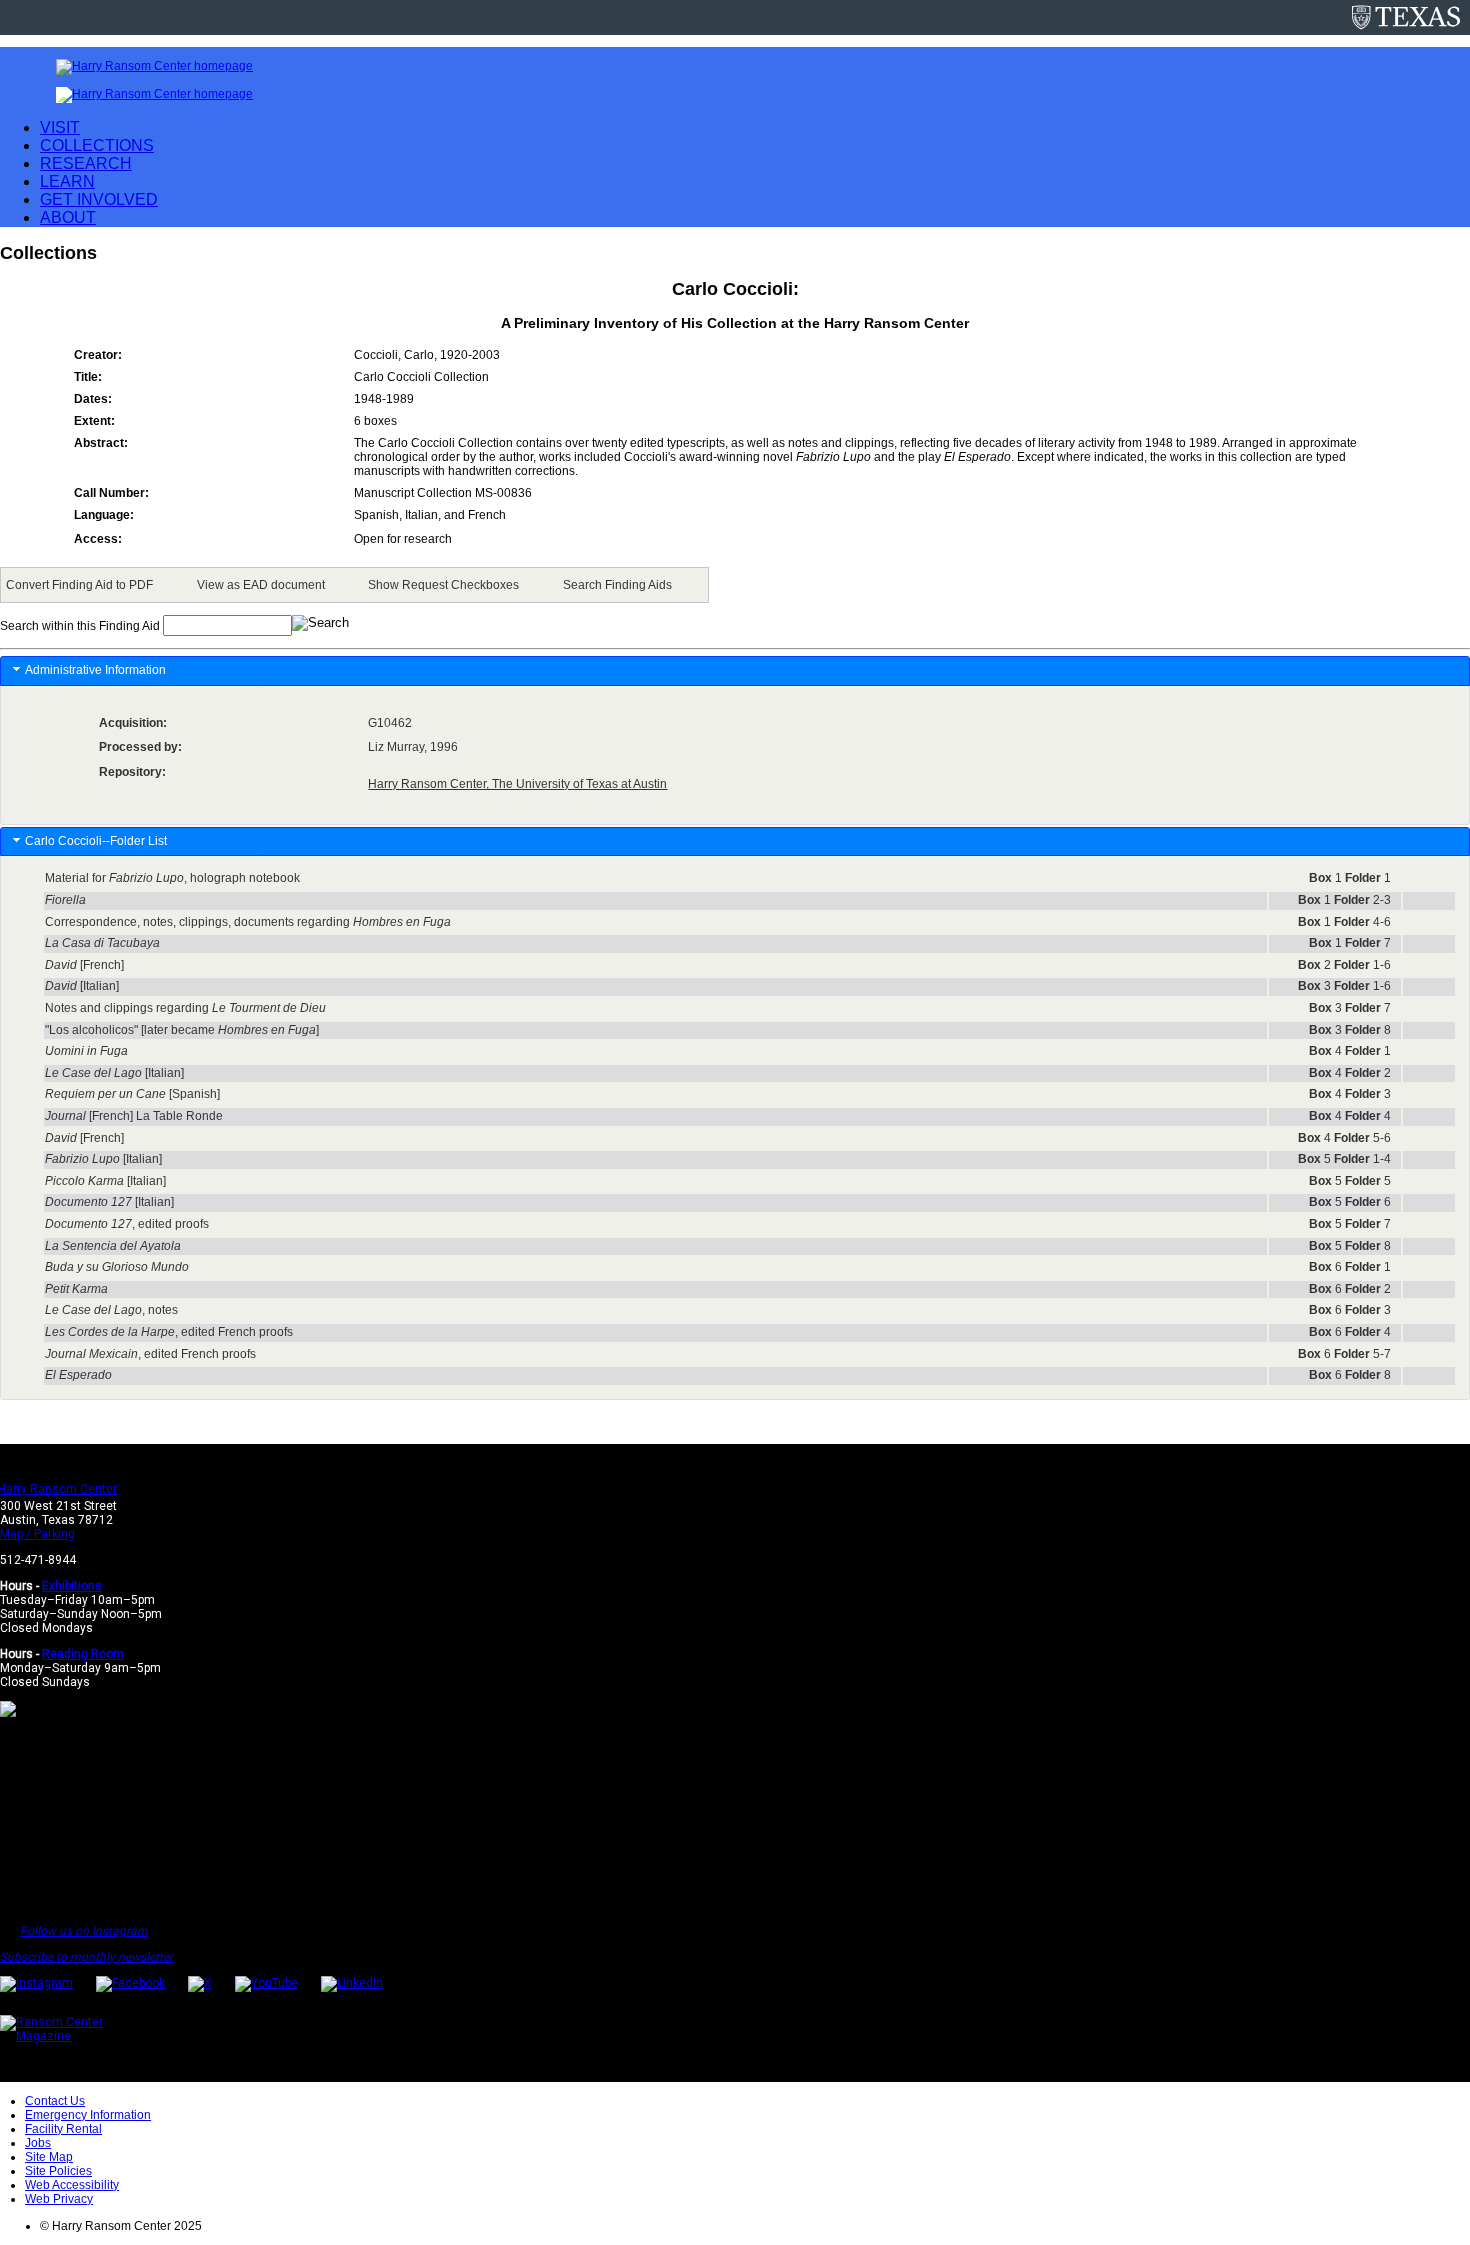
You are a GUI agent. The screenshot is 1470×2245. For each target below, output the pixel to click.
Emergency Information (88, 2115)
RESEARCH (86, 163)
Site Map (49, 2157)
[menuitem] (83, 585)
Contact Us (55, 2101)
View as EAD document (261, 585)
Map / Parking (37, 1534)
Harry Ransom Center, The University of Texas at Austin (517, 784)
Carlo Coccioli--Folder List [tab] (96, 841)
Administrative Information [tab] (95, 670)
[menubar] (354, 585)
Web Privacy (59, 2199)
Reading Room (83, 1654)
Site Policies (58, 2171)
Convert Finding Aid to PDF (79, 585)
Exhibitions (72, 1586)
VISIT (60, 127)
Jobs (38, 2143)
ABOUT (68, 217)
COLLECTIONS (97, 145)
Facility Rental (63, 2129)
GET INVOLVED (99, 199)
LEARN (67, 181)
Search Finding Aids (617, 585)
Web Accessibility (72, 2185)
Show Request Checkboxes (443, 585)
